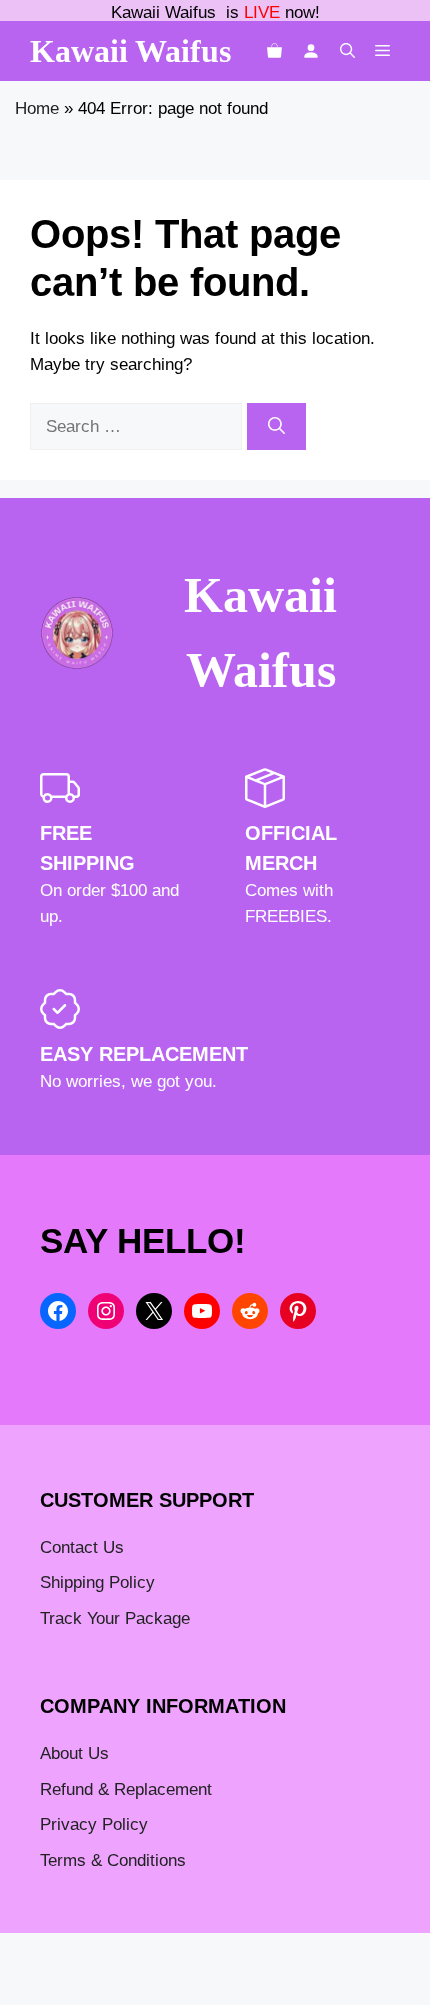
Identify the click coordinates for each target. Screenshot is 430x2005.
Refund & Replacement (126, 1789)
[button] (347, 51)
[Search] (276, 427)
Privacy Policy (94, 1824)
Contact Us (82, 1547)
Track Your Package (115, 1618)
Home (37, 108)
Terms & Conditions (113, 1860)
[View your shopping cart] (274, 51)
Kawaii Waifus (130, 51)
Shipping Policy (97, 1582)
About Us (74, 1753)
